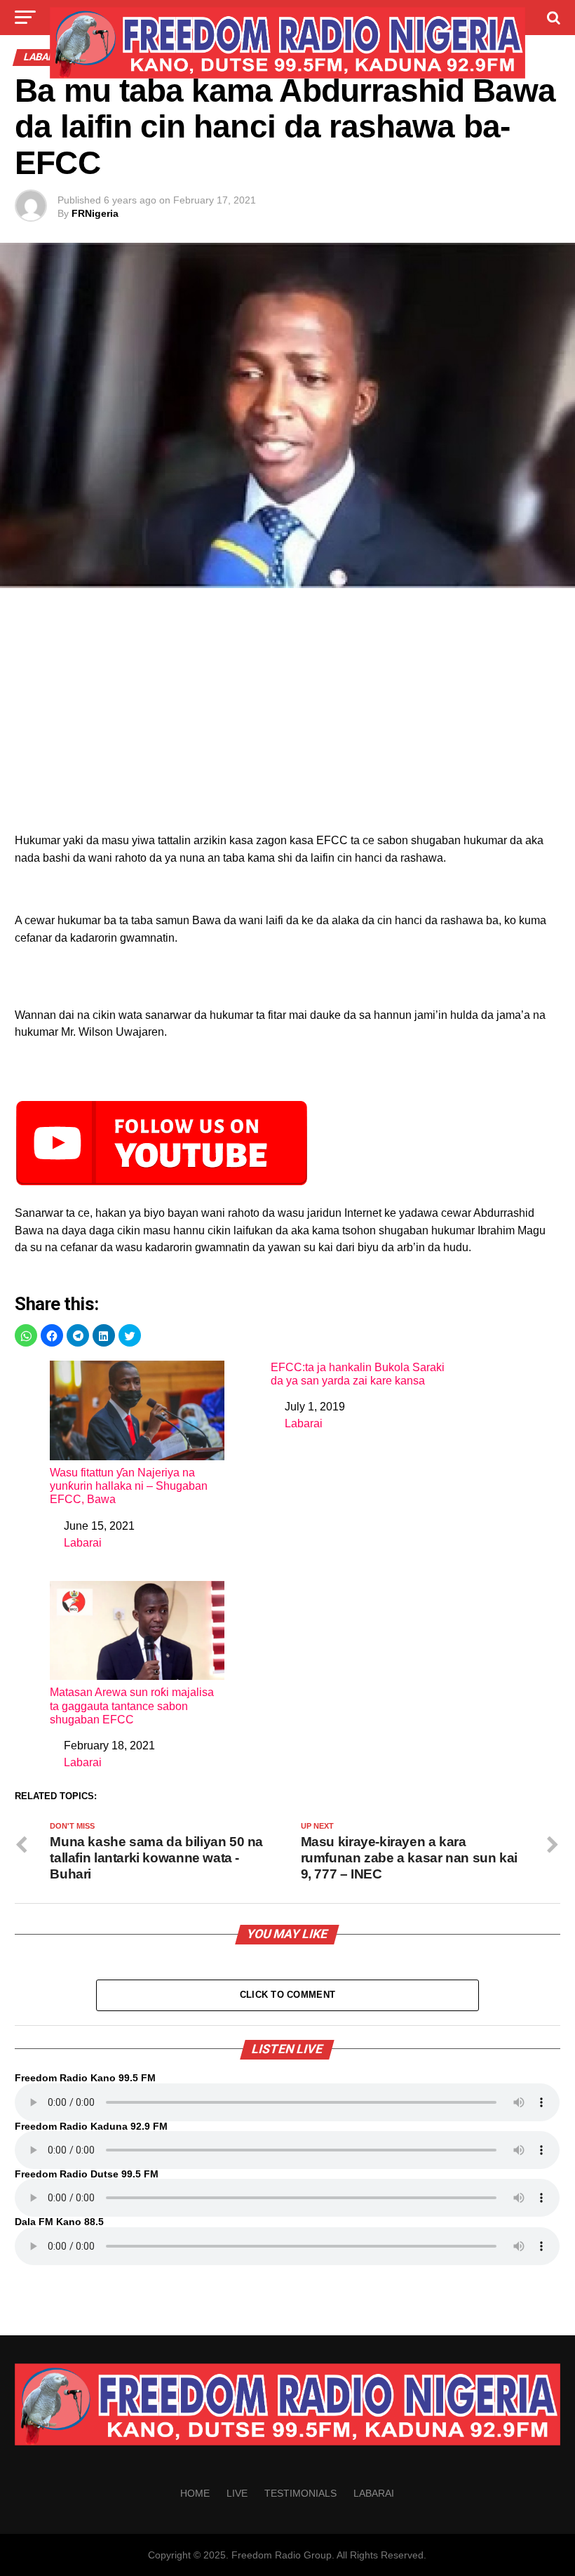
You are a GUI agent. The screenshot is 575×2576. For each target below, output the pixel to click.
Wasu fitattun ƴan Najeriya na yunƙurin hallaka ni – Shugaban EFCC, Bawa (129, 1486)
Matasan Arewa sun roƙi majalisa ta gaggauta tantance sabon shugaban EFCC (132, 1706)
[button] (26, 1335)
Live (237, 2493)
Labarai (83, 1543)
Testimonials (300, 2493)
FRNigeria (95, 213)
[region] (287, 714)
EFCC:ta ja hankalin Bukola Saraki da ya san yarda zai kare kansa (358, 1374)
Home (195, 2493)
